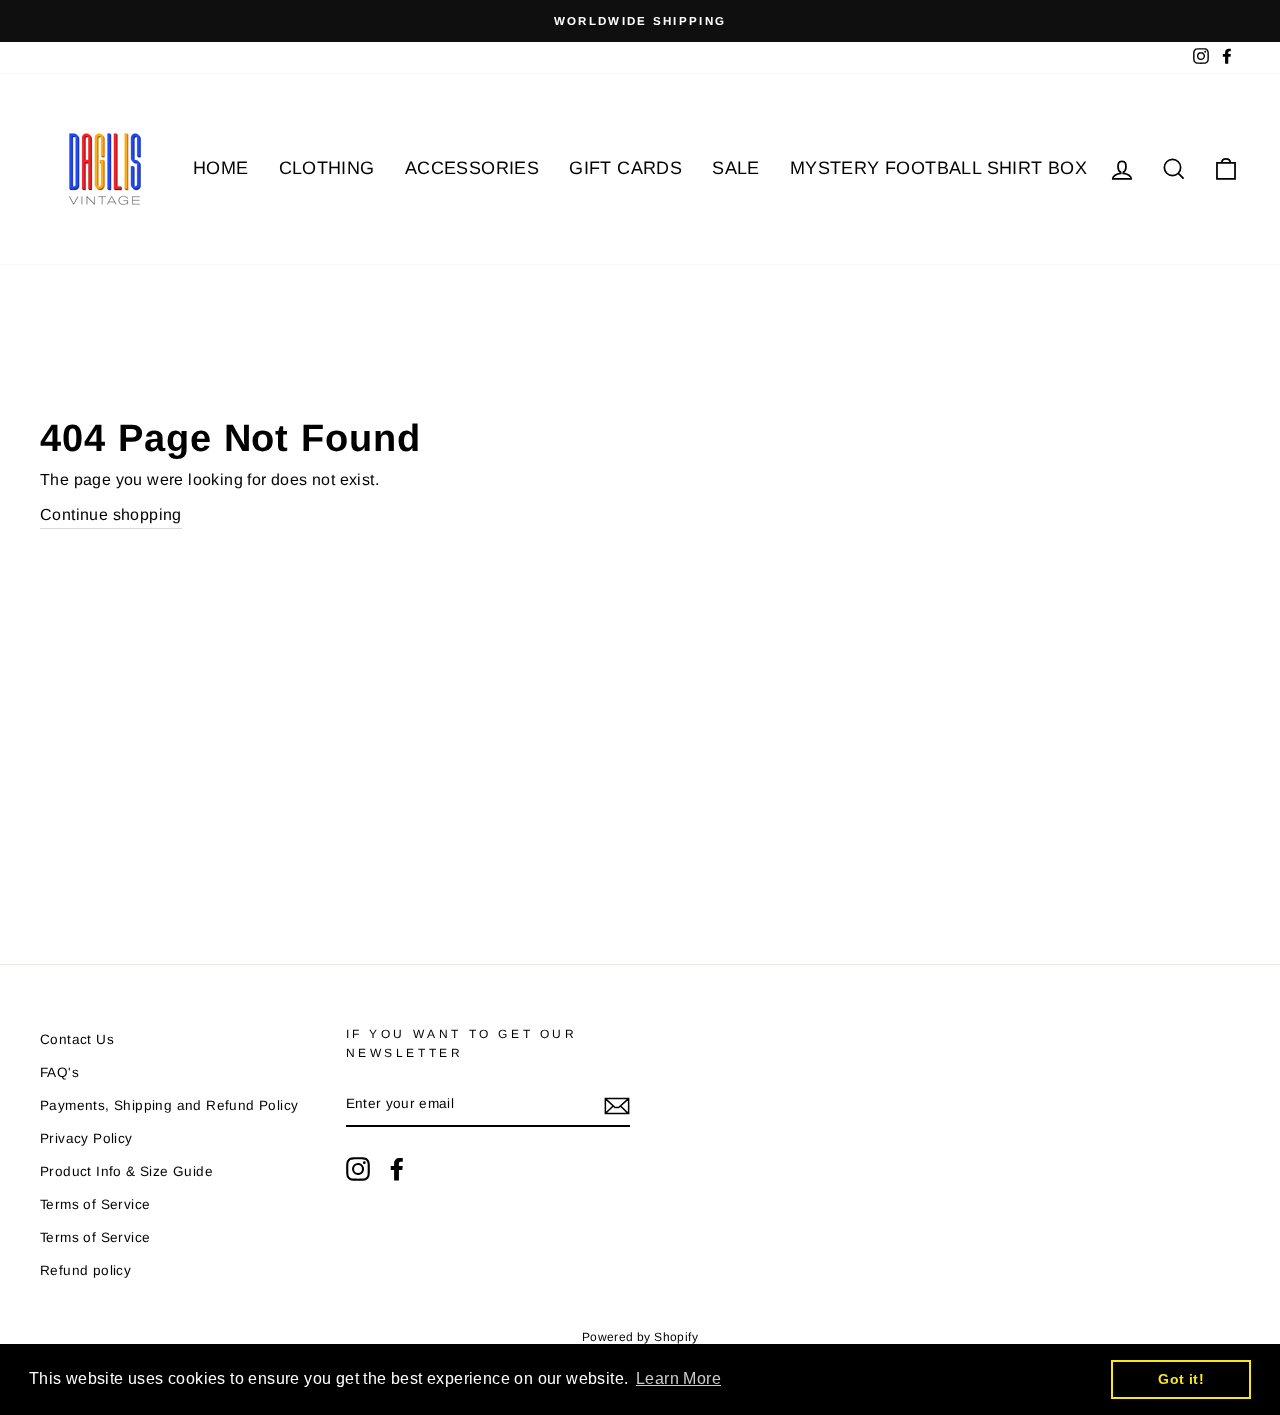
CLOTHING (327, 168)
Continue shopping (111, 514)
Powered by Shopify (640, 1337)
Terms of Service (95, 1204)
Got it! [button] (1181, 1379)
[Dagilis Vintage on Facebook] (397, 1169)
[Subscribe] (617, 1105)
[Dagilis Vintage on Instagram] (358, 1169)
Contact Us (77, 1039)
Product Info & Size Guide (126, 1171)
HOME (221, 168)
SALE (736, 168)
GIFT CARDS (625, 168)
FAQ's (59, 1072)
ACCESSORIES (472, 168)
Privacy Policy (86, 1138)
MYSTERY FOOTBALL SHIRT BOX (938, 168)
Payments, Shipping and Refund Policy (169, 1105)
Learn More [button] (678, 1378)
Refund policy (85, 1270)
